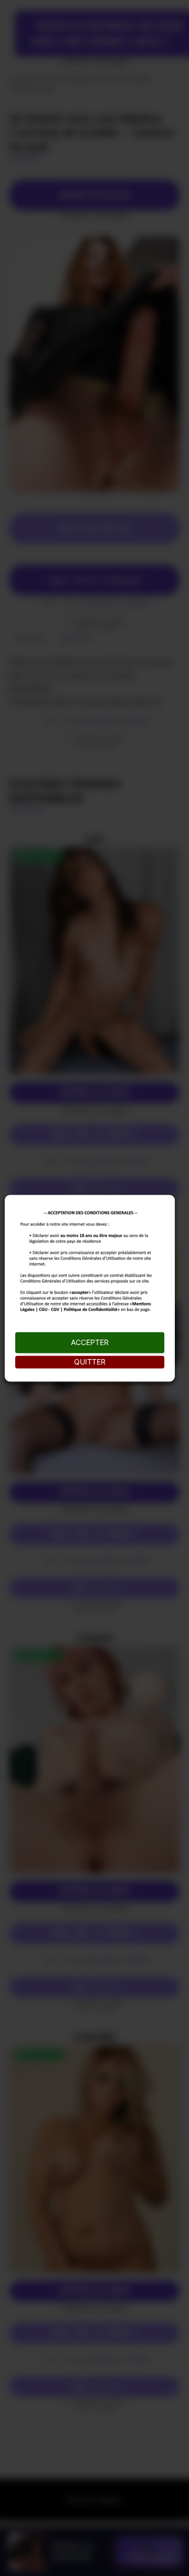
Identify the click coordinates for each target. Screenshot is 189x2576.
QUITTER (90, 1362)
